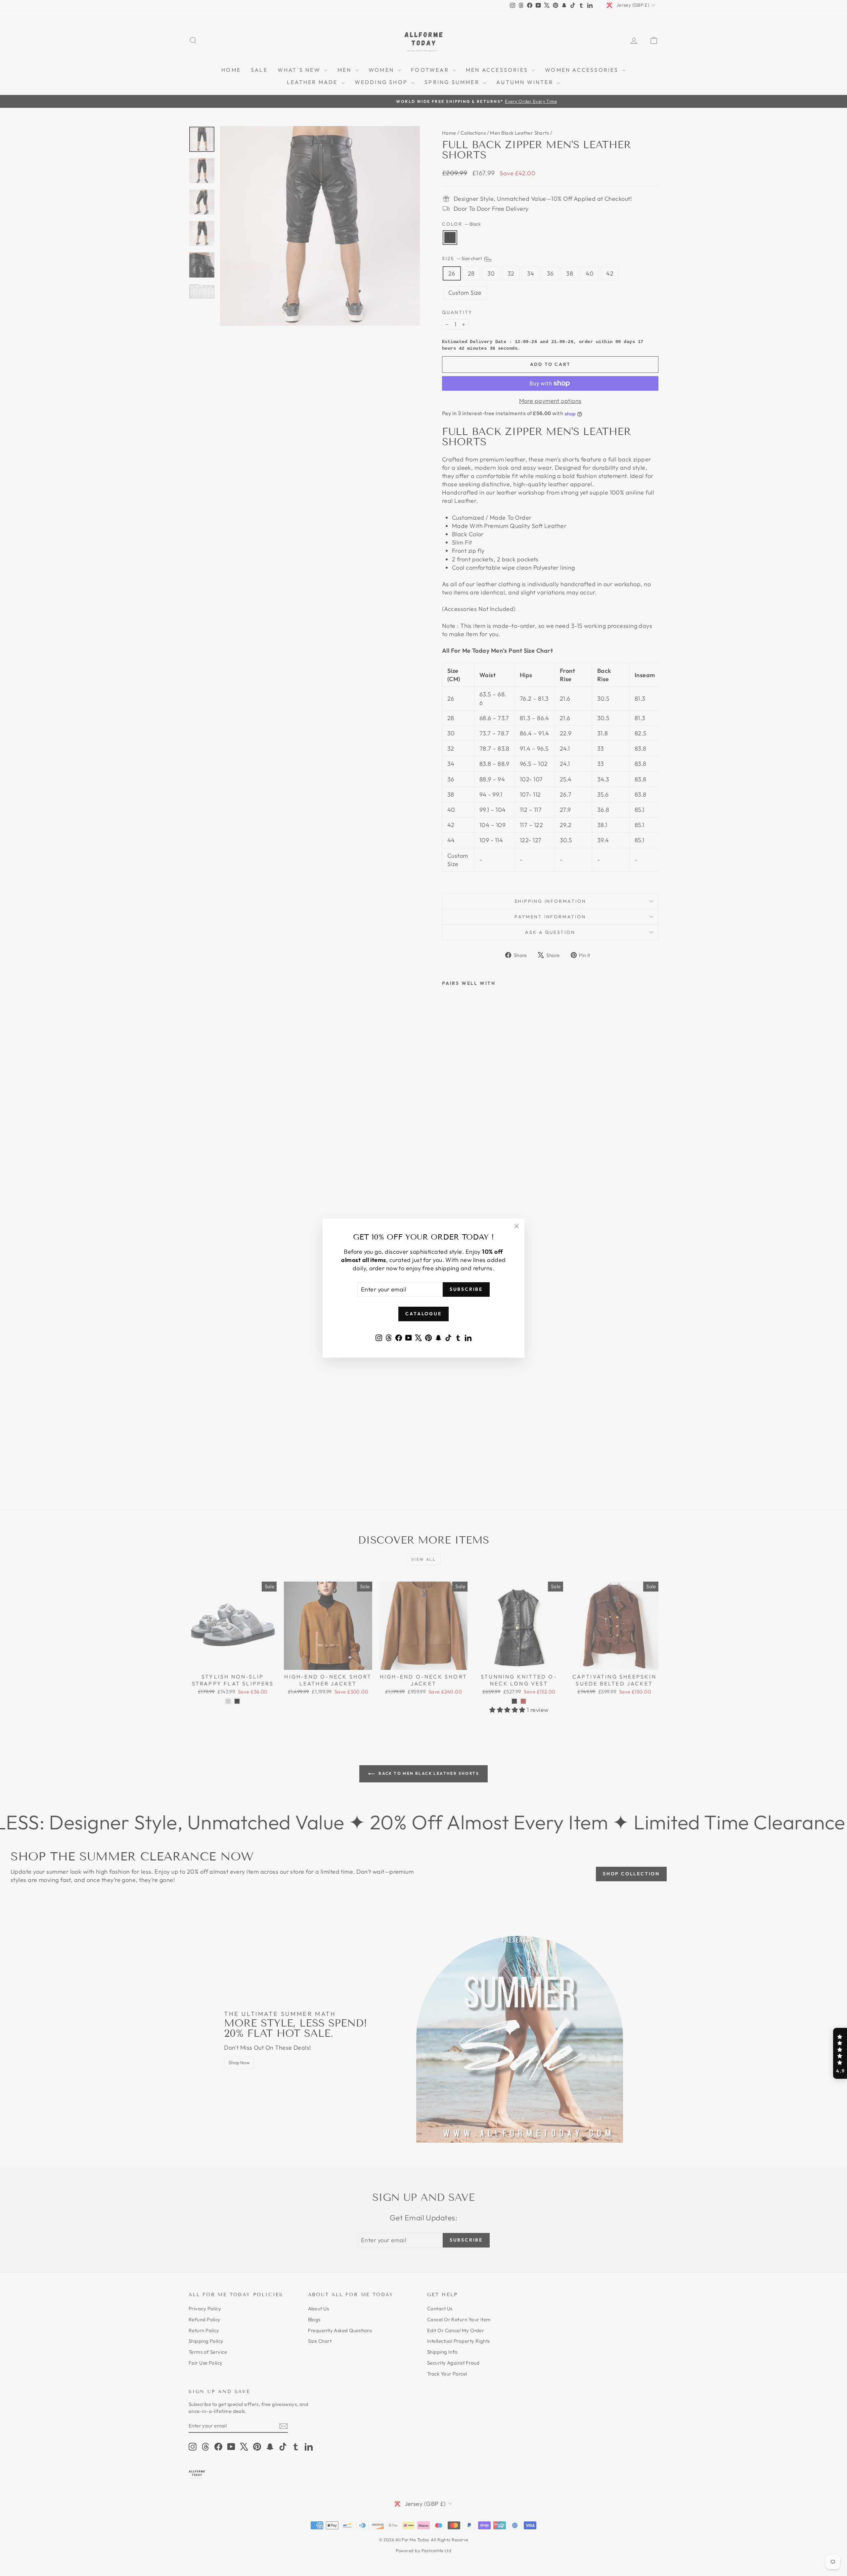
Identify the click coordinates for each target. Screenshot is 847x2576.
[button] (840, 2053)
